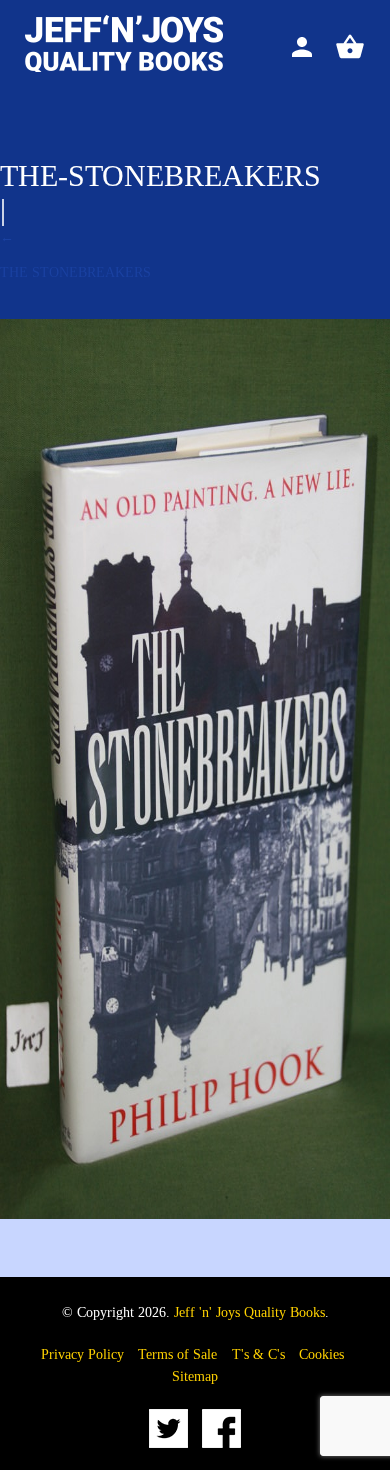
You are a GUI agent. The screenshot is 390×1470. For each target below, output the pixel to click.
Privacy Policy (82, 1354)
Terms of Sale (177, 1354)
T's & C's (258, 1354)
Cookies (321, 1354)
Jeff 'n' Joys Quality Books (249, 1312)
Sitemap (195, 1376)
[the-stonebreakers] (195, 1214)
